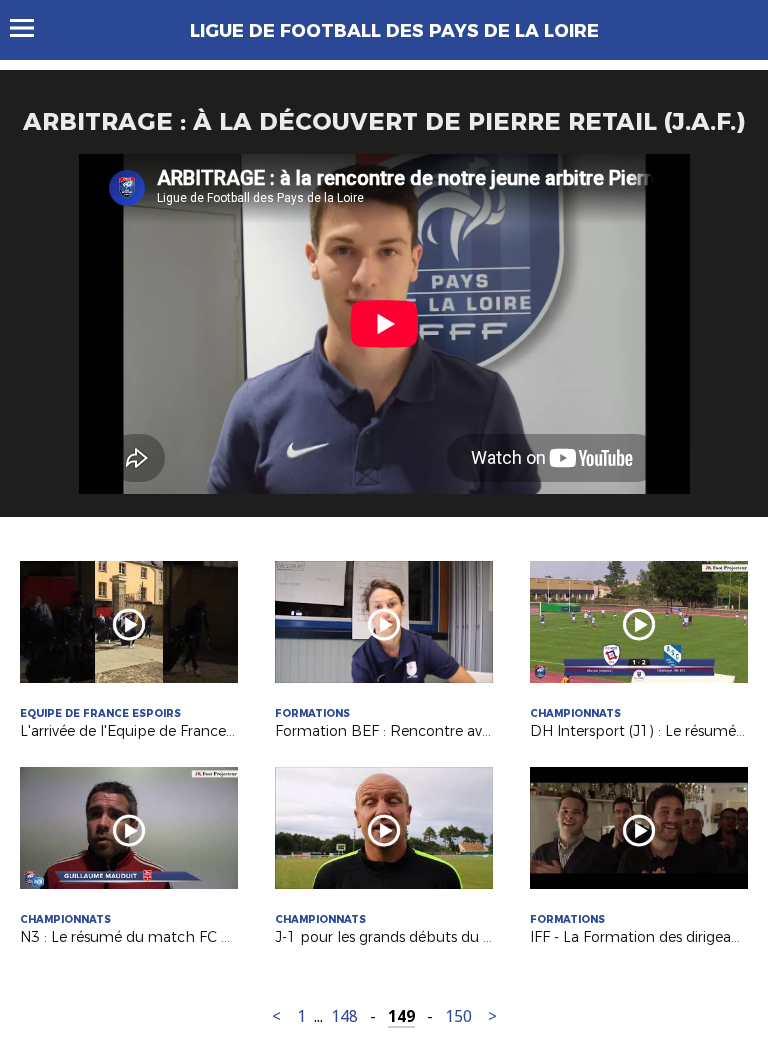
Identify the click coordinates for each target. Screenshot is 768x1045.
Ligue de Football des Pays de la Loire (394, 31)
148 (344, 1016)
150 (458, 1016)
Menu (31, 28)
